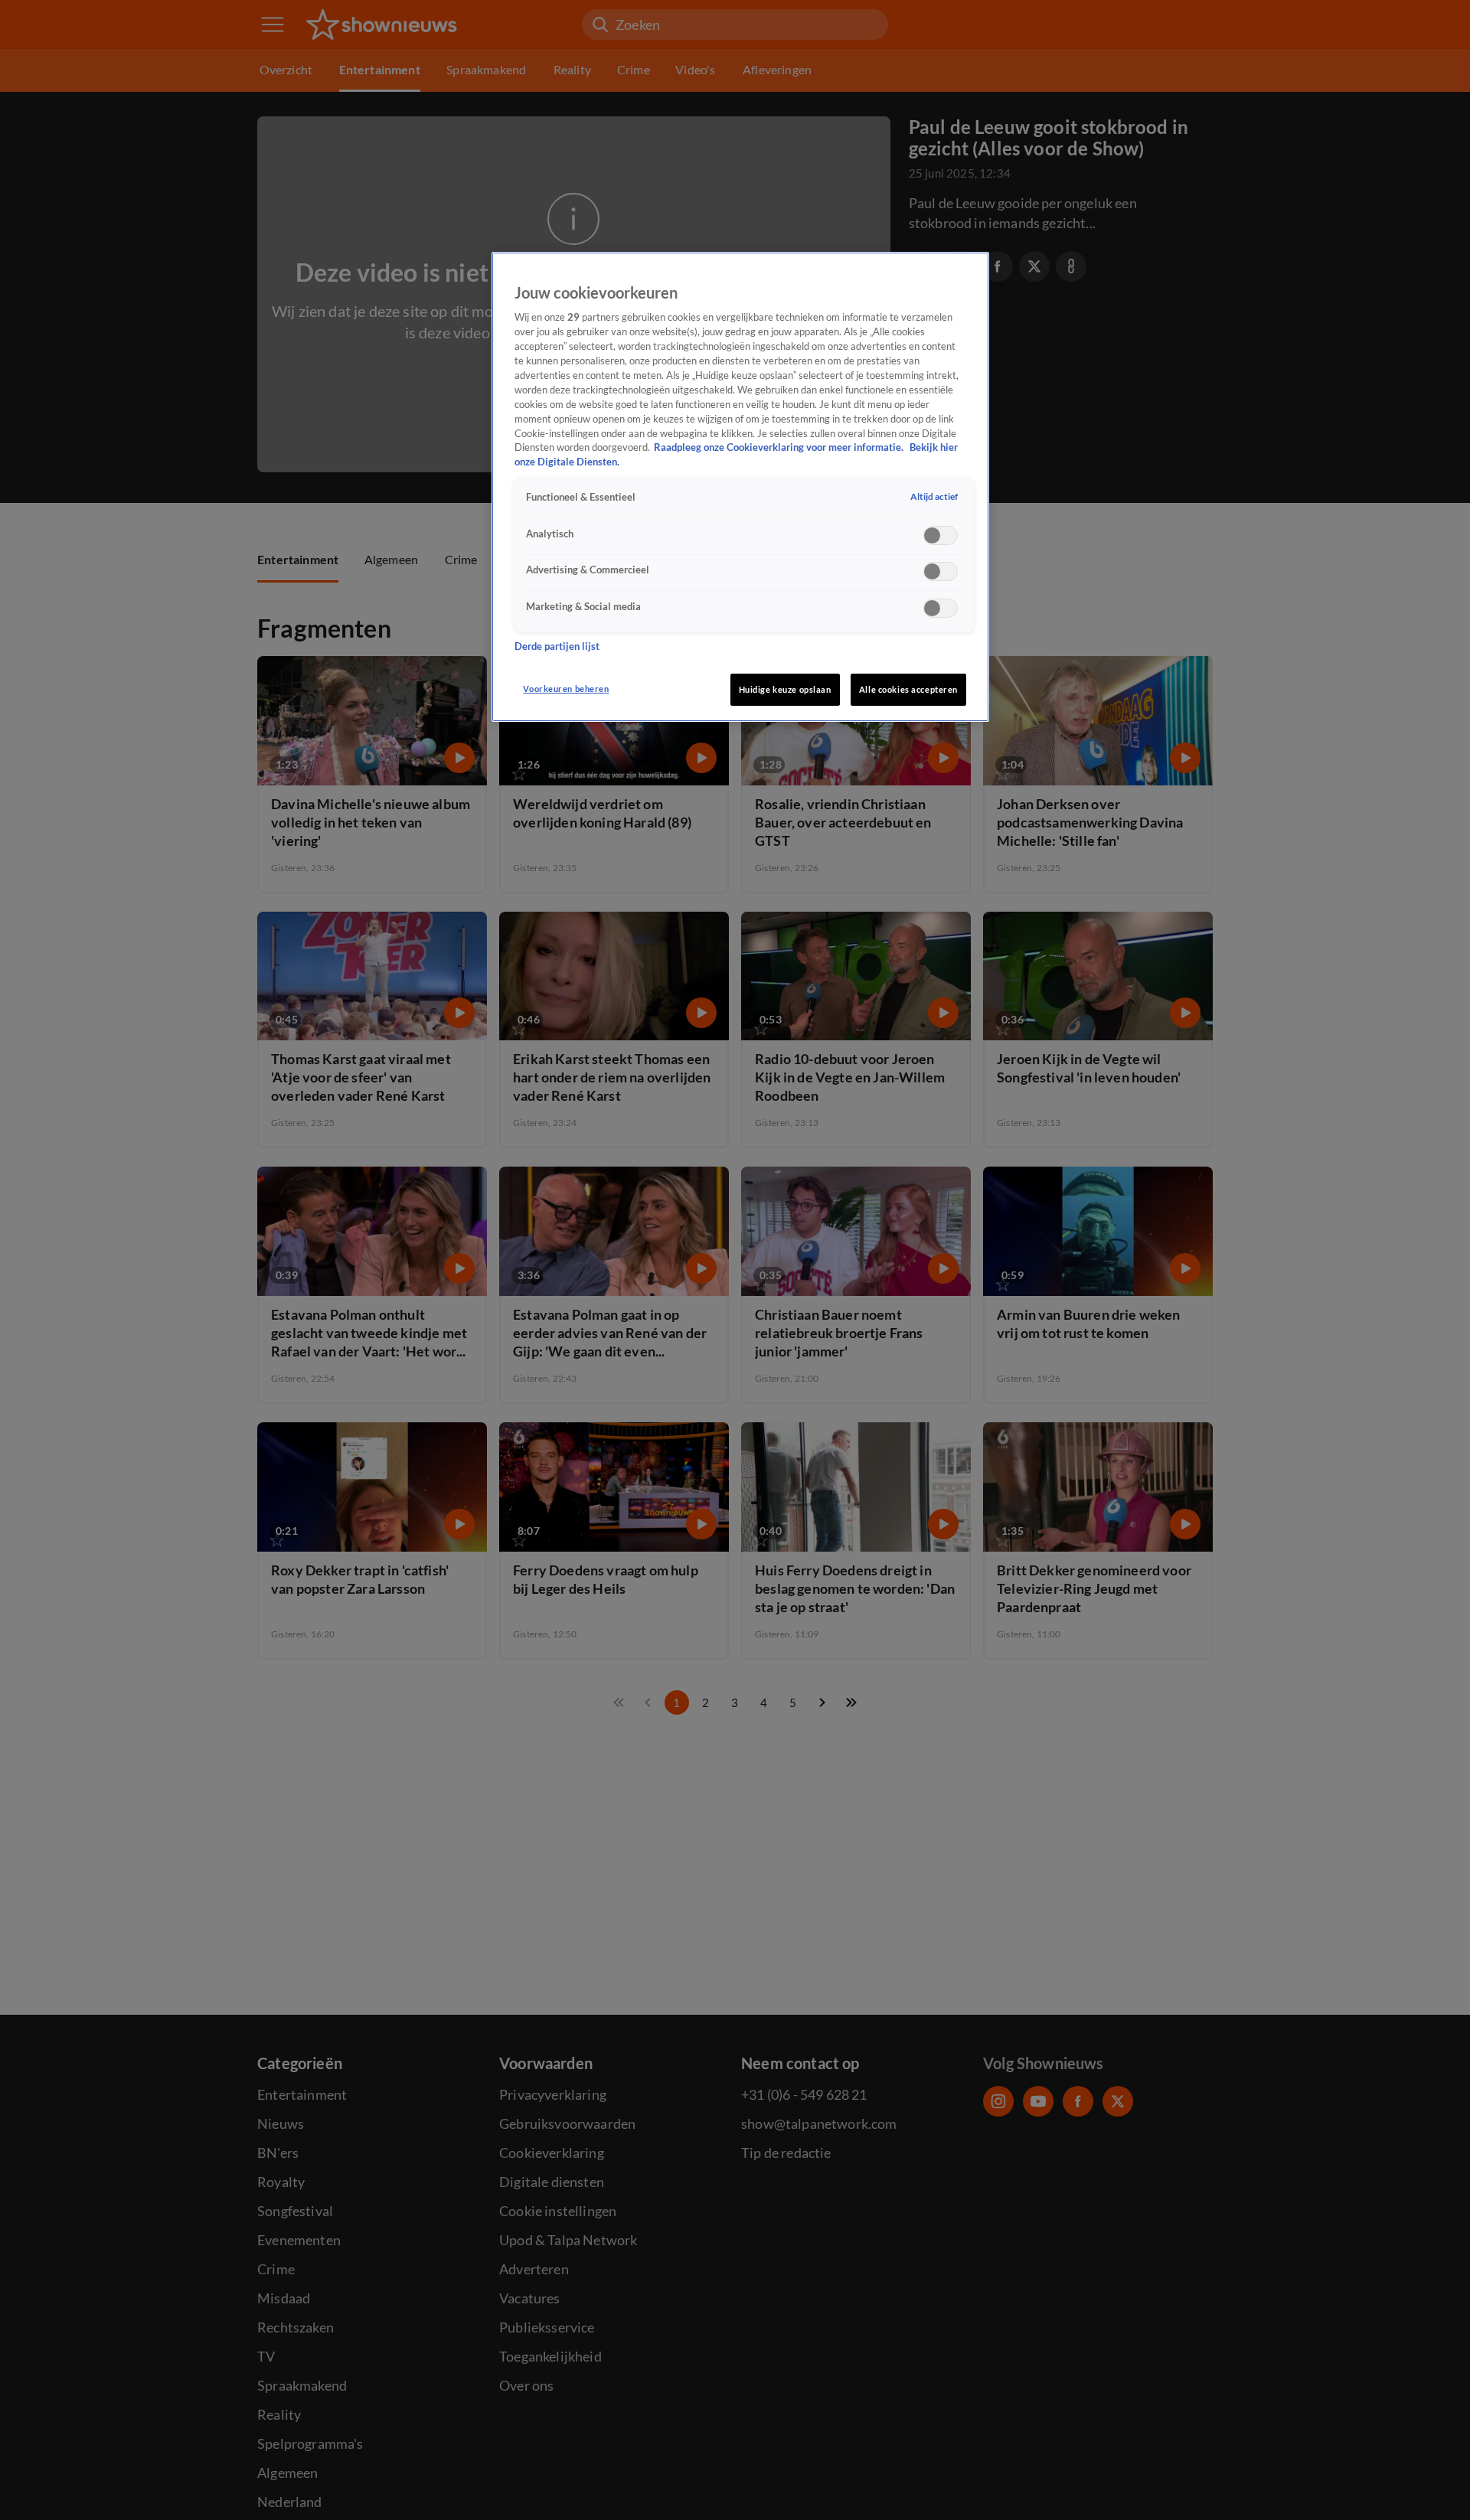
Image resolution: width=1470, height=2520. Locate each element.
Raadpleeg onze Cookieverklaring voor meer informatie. (780, 448)
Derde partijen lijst (557, 646)
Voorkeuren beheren (566, 689)
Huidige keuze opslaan (785, 689)
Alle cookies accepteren (908, 689)
